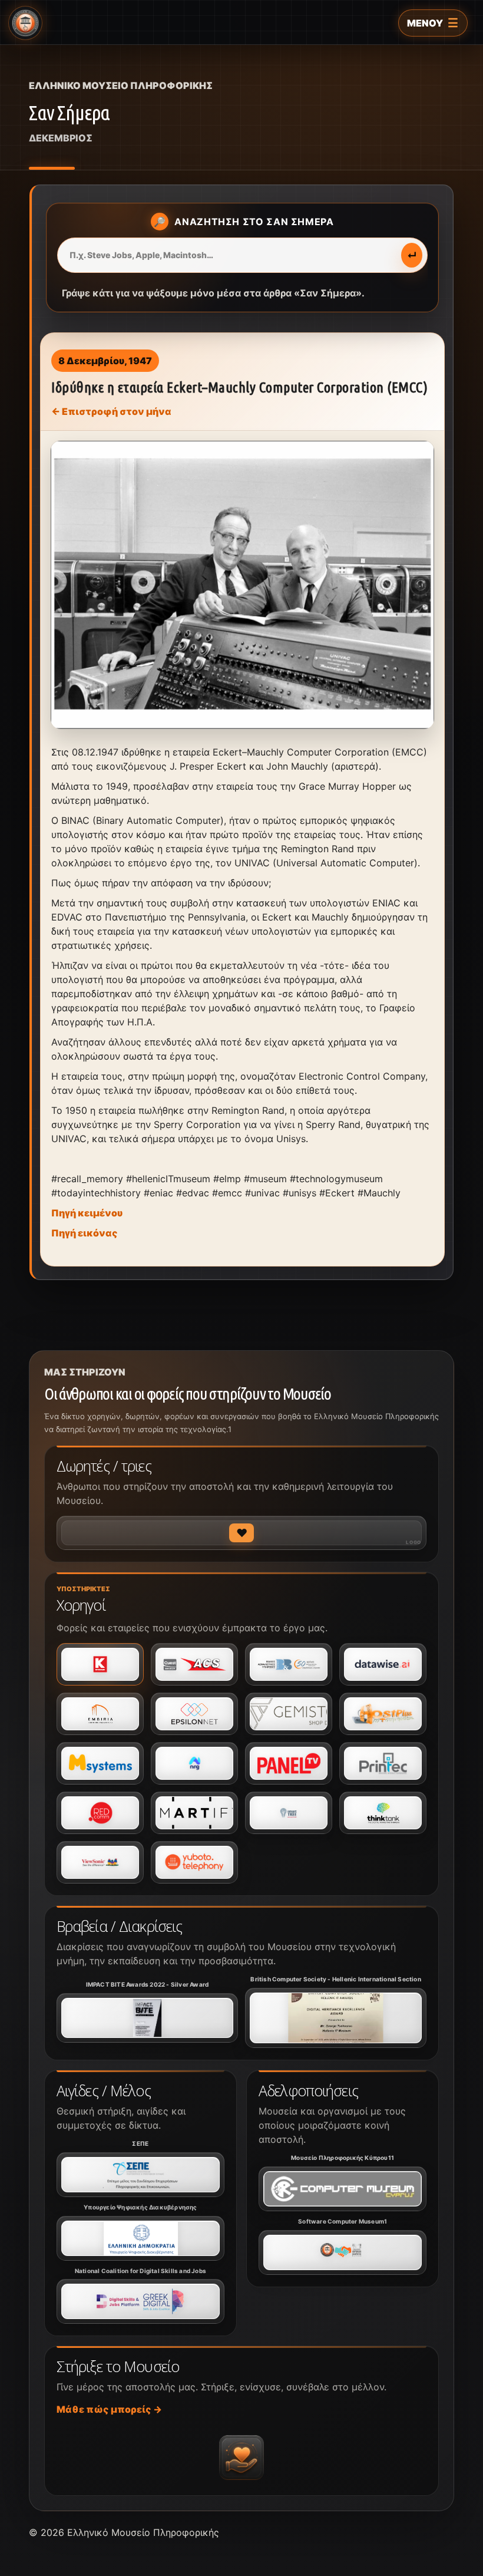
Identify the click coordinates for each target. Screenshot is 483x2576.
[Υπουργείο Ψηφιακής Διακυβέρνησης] (140, 2238)
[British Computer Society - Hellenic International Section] (336, 2018)
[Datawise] (383, 1664)
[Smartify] (194, 1813)
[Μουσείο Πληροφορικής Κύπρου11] (343, 2189)
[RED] (100, 1813)
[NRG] (194, 1763)
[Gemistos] (289, 1714)
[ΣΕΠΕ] (140, 2175)
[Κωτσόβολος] (100, 1664)
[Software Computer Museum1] (343, 2252)
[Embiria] (100, 1714)
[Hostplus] (383, 1714)
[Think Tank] (383, 1813)
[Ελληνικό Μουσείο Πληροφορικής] (25, 23)
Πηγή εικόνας (85, 1233)
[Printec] (383, 1763)
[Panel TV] (289, 1763)
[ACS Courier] (194, 1664)
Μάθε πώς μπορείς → (109, 2409)
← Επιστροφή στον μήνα (111, 411)
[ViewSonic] (100, 1862)
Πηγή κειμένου (87, 1213)
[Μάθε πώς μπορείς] (241, 2458)
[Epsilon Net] (194, 1714)
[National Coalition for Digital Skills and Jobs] (140, 2301)
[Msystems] (100, 1763)
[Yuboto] (194, 1862)
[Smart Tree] (289, 1813)
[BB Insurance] (289, 1664)
